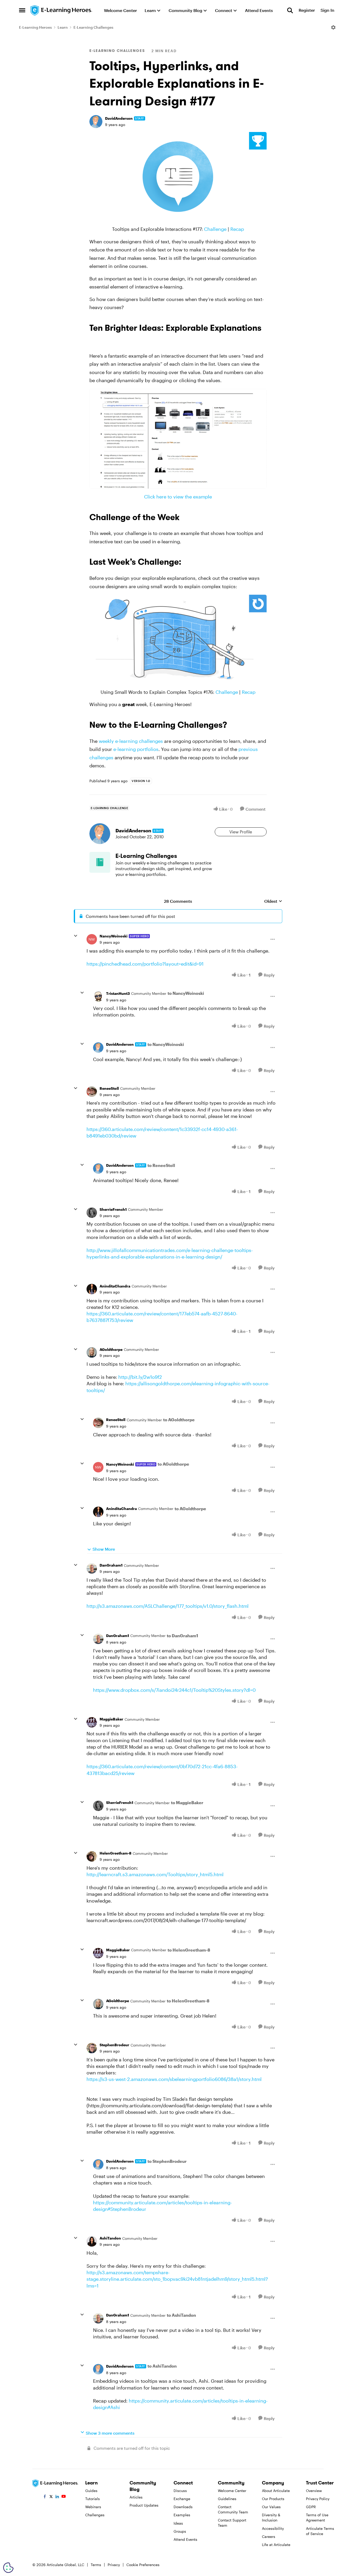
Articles (136, 2497)
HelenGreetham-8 (115, 1853)
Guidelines (227, 2499)
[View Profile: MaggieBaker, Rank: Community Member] (92, 1722)
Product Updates (144, 2505)
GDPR (311, 2507)
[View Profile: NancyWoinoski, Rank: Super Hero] (92, 939)
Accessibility (273, 2528)
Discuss (180, 2491)
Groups (180, 2531)
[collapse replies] (76, 936)
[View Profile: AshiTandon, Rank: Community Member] (92, 2241)
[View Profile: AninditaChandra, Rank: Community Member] (92, 1289)
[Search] (290, 10)
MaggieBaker (111, 1719)
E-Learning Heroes (35, 27)
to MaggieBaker (187, 1802)
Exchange (182, 2499)
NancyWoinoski (113, 936)
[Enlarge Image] (178, 177)
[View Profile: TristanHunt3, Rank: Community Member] (98, 996)
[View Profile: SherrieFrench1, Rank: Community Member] (92, 1213)
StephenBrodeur (114, 2045)
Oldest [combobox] (273, 901)
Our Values (271, 2507)
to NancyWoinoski (186, 993)
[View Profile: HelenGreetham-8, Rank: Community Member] (92, 1856)
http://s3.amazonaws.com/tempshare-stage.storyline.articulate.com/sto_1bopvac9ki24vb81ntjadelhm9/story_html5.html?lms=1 (177, 2279)
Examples (182, 2515)
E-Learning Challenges (93, 27)
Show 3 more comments (110, 2433)
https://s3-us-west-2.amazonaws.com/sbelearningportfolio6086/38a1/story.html (174, 2079)
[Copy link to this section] (96, 340)
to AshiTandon (181, 2315)
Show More (104, 1549)
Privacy (114, 2565)
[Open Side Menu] (22, 10)
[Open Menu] (333, 27)
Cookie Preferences (143, 2565)
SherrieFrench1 (113, 1209)
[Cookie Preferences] (8, 2568)
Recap (237, 229)
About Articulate (276, 2491)
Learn (63, 27)
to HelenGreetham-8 (189, 1950)
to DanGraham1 (182, 1636)
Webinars (93, 2507)
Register (307, 10)
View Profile (241, 832)
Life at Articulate (276, 2545)
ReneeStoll (109, 1088)
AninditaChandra (115, 1286)
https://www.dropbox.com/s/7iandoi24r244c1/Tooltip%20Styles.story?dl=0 (174, 1690)
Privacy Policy (318, 2499)
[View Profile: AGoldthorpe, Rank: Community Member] (92, 1352)
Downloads (183, 2507)
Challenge (215, 229)
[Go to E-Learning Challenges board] (100, 862)
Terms (96, 2565)
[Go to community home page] (62, 10)
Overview (314, 2491)
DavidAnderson (119, 118)
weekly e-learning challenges (131, 741)
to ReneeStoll (161, 1165)
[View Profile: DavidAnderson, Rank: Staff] (96, 122)
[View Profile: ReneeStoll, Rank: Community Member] (92, 1092)
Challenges (95, 2515)
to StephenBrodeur (167, 2161)
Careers (269, 2536)
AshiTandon (110, 2238)
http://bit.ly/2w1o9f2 (140, 1377)
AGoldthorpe (111, 1349)
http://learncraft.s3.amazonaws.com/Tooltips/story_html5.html (155, 1874)
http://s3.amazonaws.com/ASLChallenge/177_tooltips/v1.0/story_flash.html (168, 1606)
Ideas (178, 2523)
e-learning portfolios (136, 749)
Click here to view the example (178, 497)
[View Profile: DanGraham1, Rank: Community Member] (92, 1568)
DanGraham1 (111, 1565)
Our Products (273, 2499)
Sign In (327, 10)
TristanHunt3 (118, 993)
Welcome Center (232, 2491)
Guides (91, 2491)
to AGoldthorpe (179, 1420)
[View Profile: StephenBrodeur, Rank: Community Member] (92, 2048)
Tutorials (93, 2499)
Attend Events (185, 2539)
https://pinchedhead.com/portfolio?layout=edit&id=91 (145, 964)
